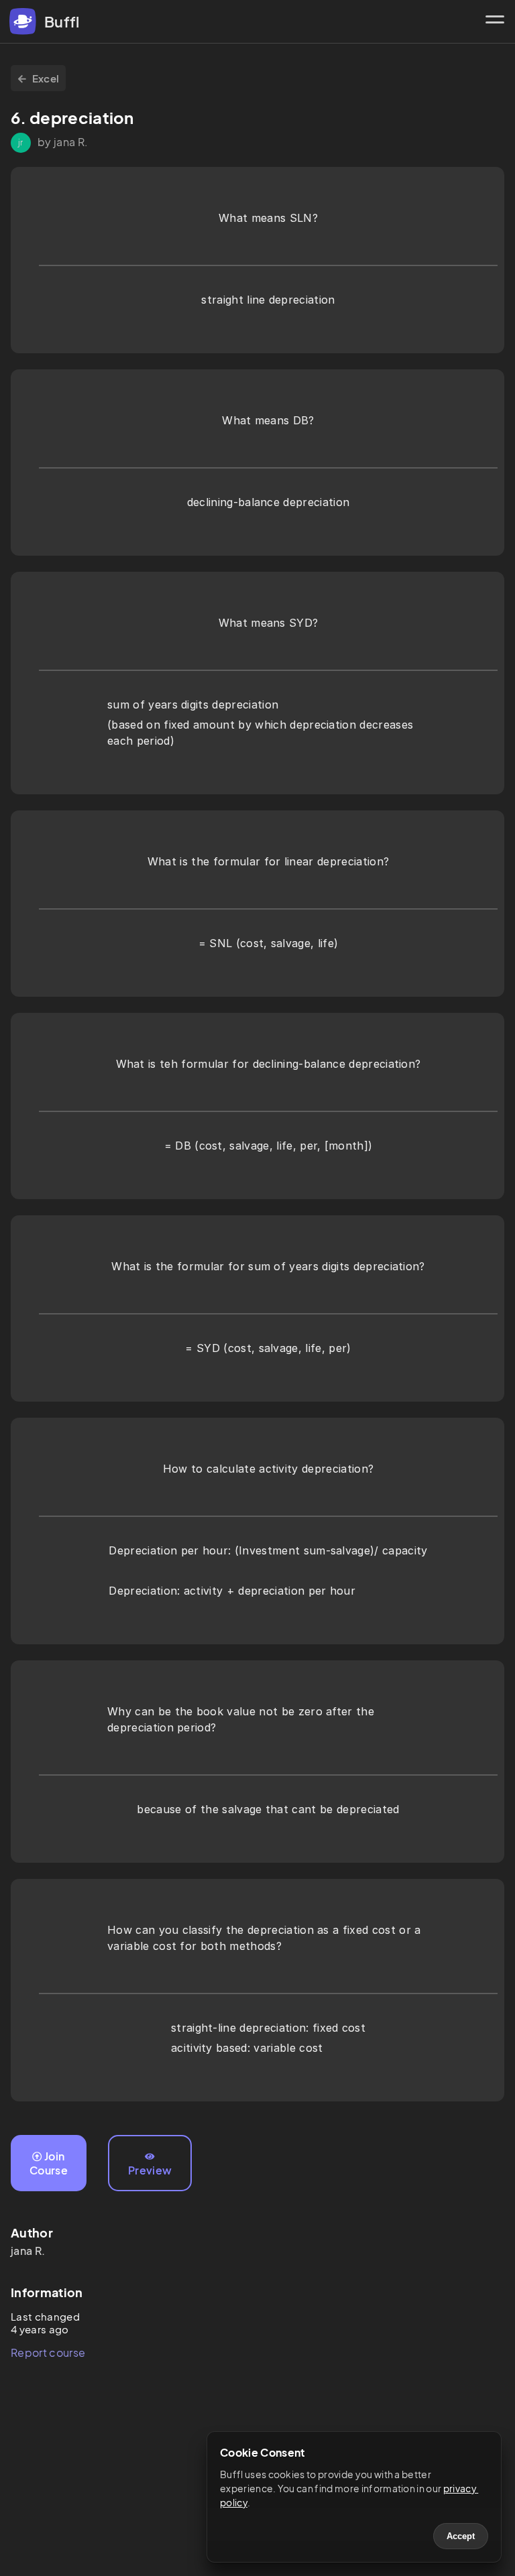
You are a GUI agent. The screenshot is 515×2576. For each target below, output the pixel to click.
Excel (46, 78)
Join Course (49, 2163)
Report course (48, 2352)
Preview (150, 2170)
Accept (461, 2536)
